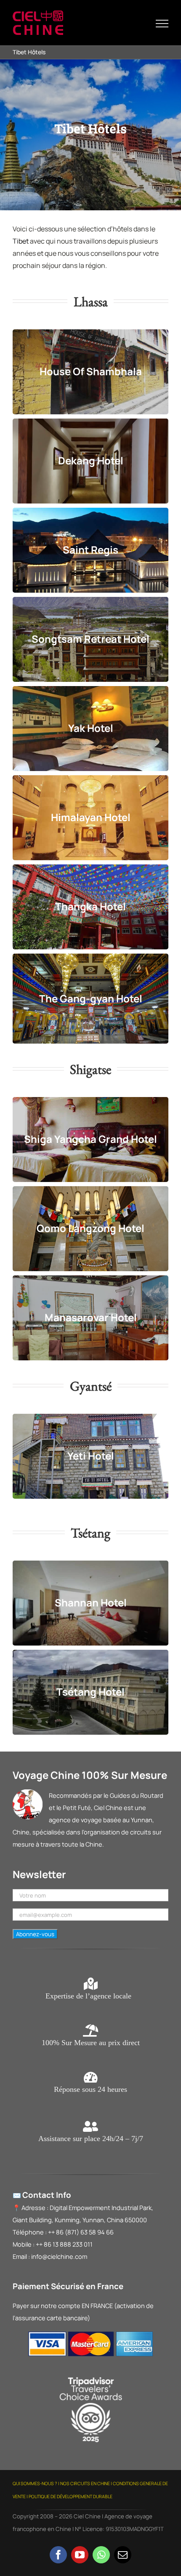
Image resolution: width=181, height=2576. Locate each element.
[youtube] (80, 2555)
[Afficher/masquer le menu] (162, 24)
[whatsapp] (101, 2555)
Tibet (21, 241)
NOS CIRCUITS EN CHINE (85, 2483)
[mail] (123, 2555)
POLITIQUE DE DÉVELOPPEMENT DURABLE (71, 2496)
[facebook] (58, 2555)
